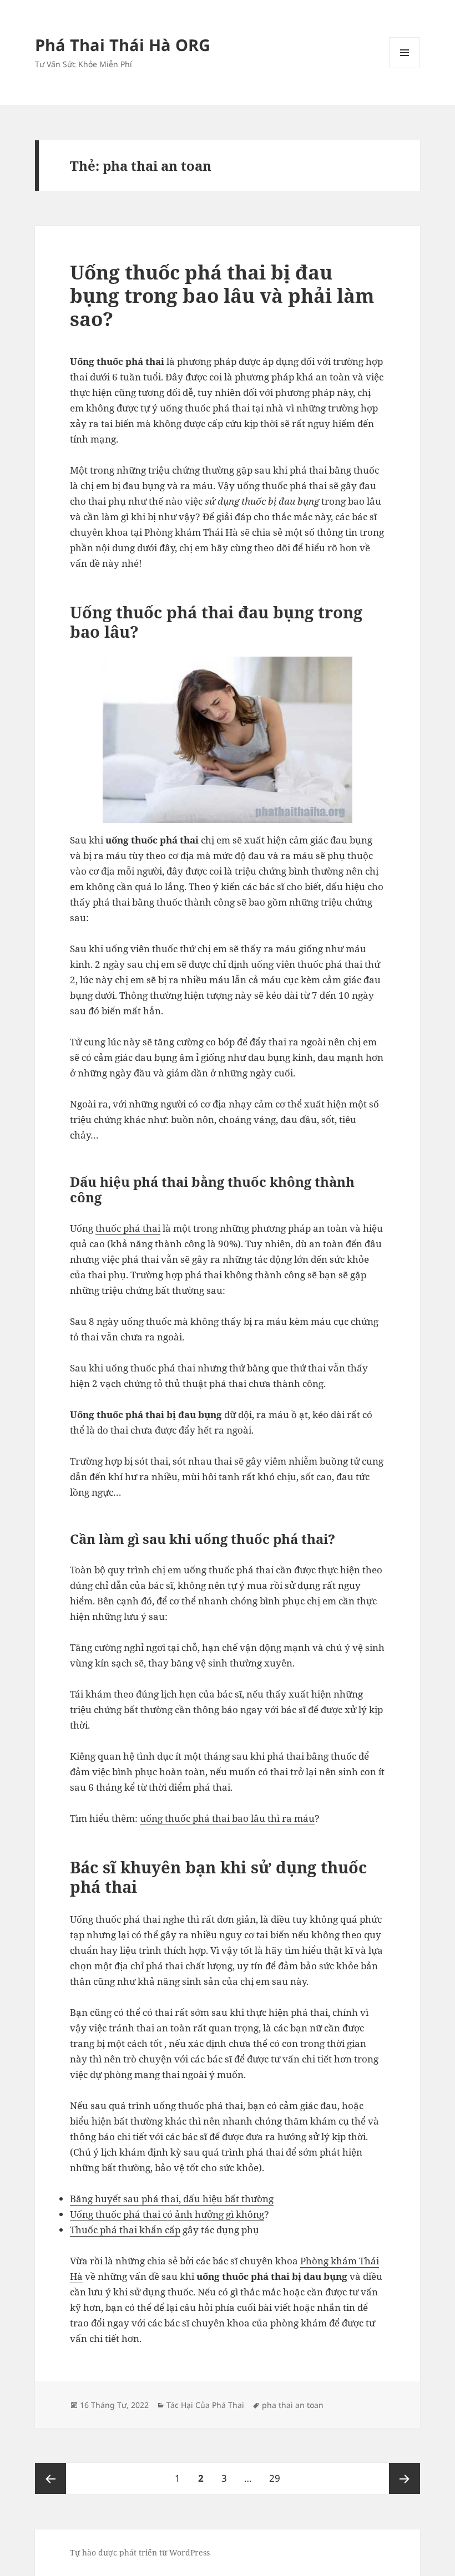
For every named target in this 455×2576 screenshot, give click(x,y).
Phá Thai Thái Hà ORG (123, 45)
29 (278, 2478)
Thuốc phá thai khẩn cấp (125, 2230)
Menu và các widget (405, 68)
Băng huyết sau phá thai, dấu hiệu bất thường (172, 2199)
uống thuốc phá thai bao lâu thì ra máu (227, 1818)
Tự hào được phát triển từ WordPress (140, 2552)
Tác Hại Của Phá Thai (205, 2405)
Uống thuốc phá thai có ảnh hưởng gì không (167, 2214)
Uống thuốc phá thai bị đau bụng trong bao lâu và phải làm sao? (222, 295)
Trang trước (50, 2478)
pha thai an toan (293, 2405)
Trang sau (405, 2478)
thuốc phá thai (128, 1228)
